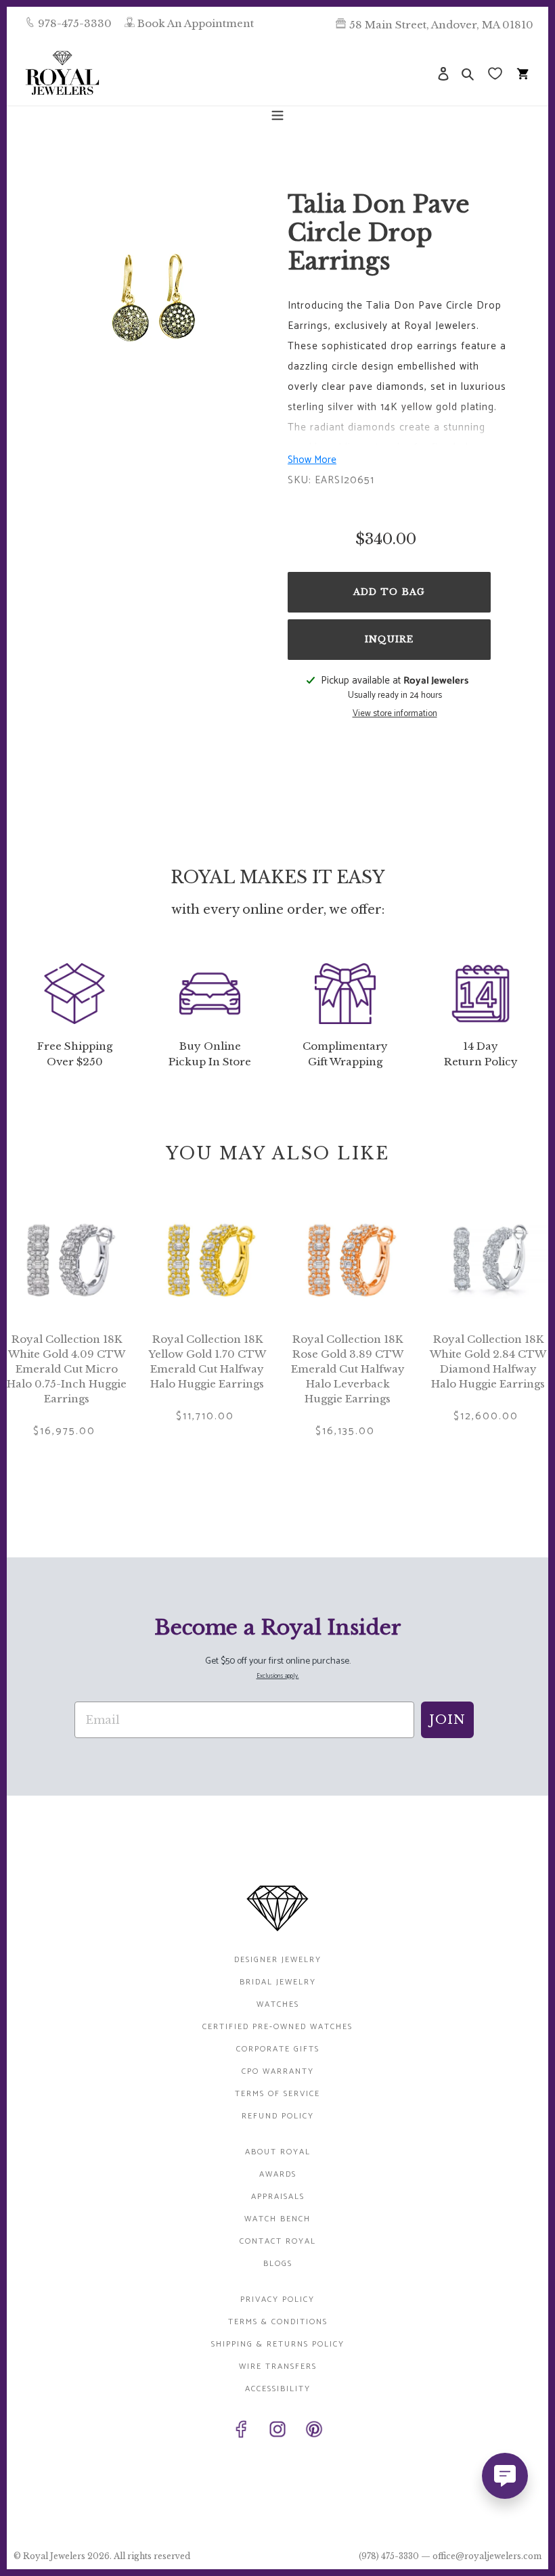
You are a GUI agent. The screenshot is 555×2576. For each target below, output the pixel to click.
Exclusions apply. (278, 1676)
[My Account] (443, 73)
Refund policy (278, 2116)
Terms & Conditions (278, 2322)
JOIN (447, 1720)
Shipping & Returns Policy (278, 2344)
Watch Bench (277, 2219)
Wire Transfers (278, 2367)
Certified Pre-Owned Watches (277, 2027)
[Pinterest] (314, 2432)
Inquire (389, 639)
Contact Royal (278, 2241)
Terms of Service (277, 2094)
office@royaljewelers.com (487, 2556)
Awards (278, 2174)
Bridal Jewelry (278, 1982)
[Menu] (277, 114)
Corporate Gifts (278, 2049)
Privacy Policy (277, 2300)
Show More (312, 460)
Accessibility (278, 2389)
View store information (395, 714)
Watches (278, 2004)
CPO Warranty (278, 2071)
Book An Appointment (196, 23)
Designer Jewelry (278, 1960)
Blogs (278, 2264)
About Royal (278, 2152)
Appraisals (278, 2197)
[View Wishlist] (496, 73)
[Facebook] (241, 2432)
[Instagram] (277, 2432)
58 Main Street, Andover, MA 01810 (441, 25)
